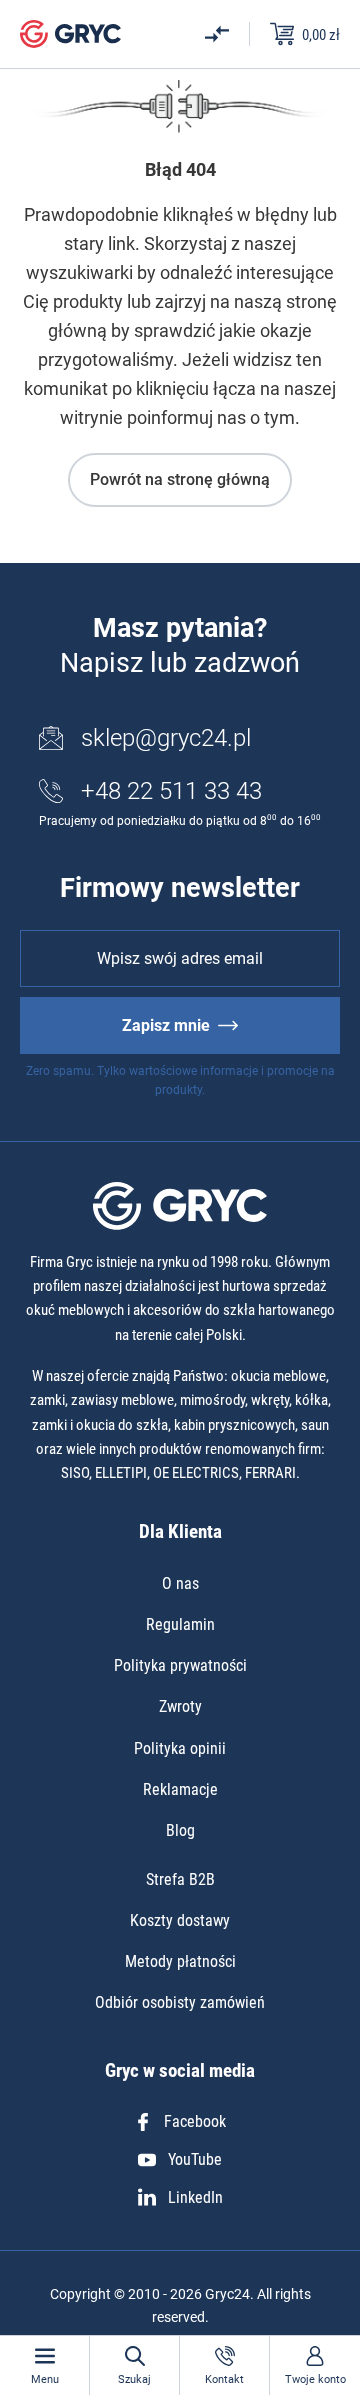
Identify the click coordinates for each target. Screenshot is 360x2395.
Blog (180, 1830)
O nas (180, 1583)
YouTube (195, 2159)
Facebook (195, 2121)
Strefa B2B (180, 1879)
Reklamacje (180, 1789)
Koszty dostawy (180, 1920)
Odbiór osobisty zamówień (180, 2002)
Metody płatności (180, 1961)
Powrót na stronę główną (180, 479)
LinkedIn (195, 2197)
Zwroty (180, 1706)
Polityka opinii (180, 1748)
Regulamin (180, 1624)
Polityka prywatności (180, 1665)
